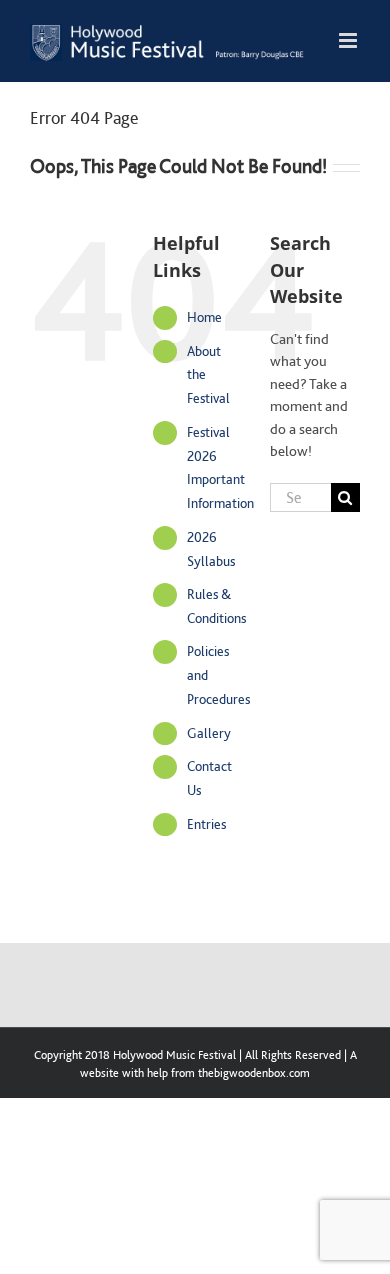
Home (204, 317)
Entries (206, 824)
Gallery (209, 733)
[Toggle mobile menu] (349, 40)
